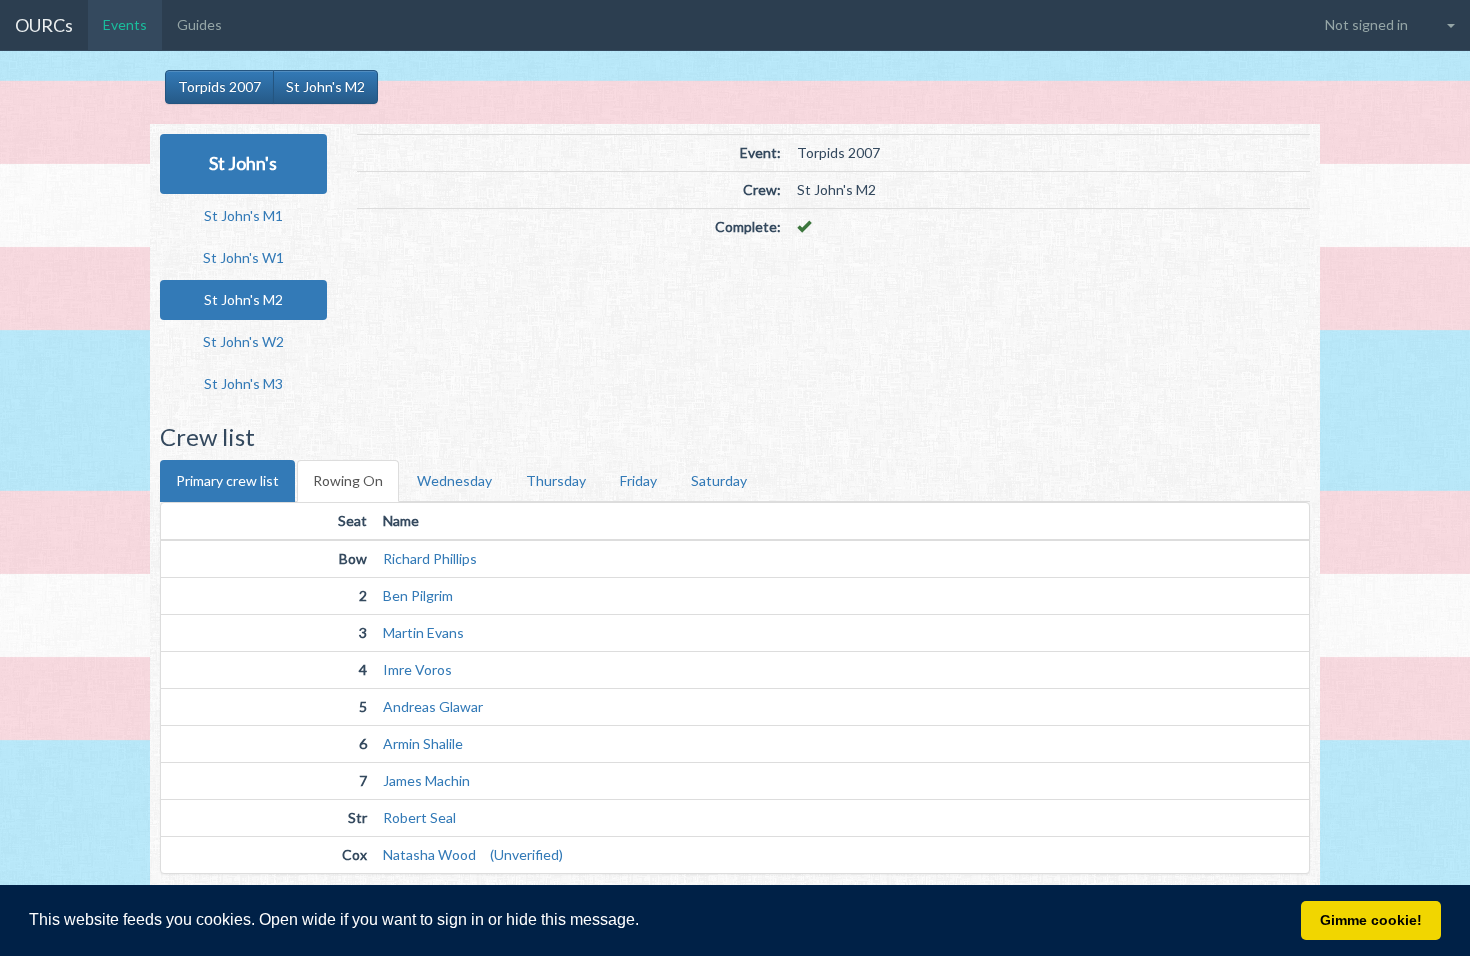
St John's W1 (243, 257)
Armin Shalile (423, 743)
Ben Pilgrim (418, 595)
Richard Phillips (430, 558)
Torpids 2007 (219, 86)
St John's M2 (325, 86)
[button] (646, 922)
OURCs (44, 25)
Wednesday (454, 480)
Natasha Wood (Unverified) (473, 854)
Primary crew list (227, 480)
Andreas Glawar (433, 706)
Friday (638, 480)
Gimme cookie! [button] (1371, 920)
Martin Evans (423, 632)
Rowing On (348, 480)
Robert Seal (419, 817)
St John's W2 (243, 341)
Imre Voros (417, 669)
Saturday (719, 480)
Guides (199, 24)
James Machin (426, 780)
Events (125, 24)
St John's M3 (243, 383)
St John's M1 (243, 215)
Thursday (556, 480)
